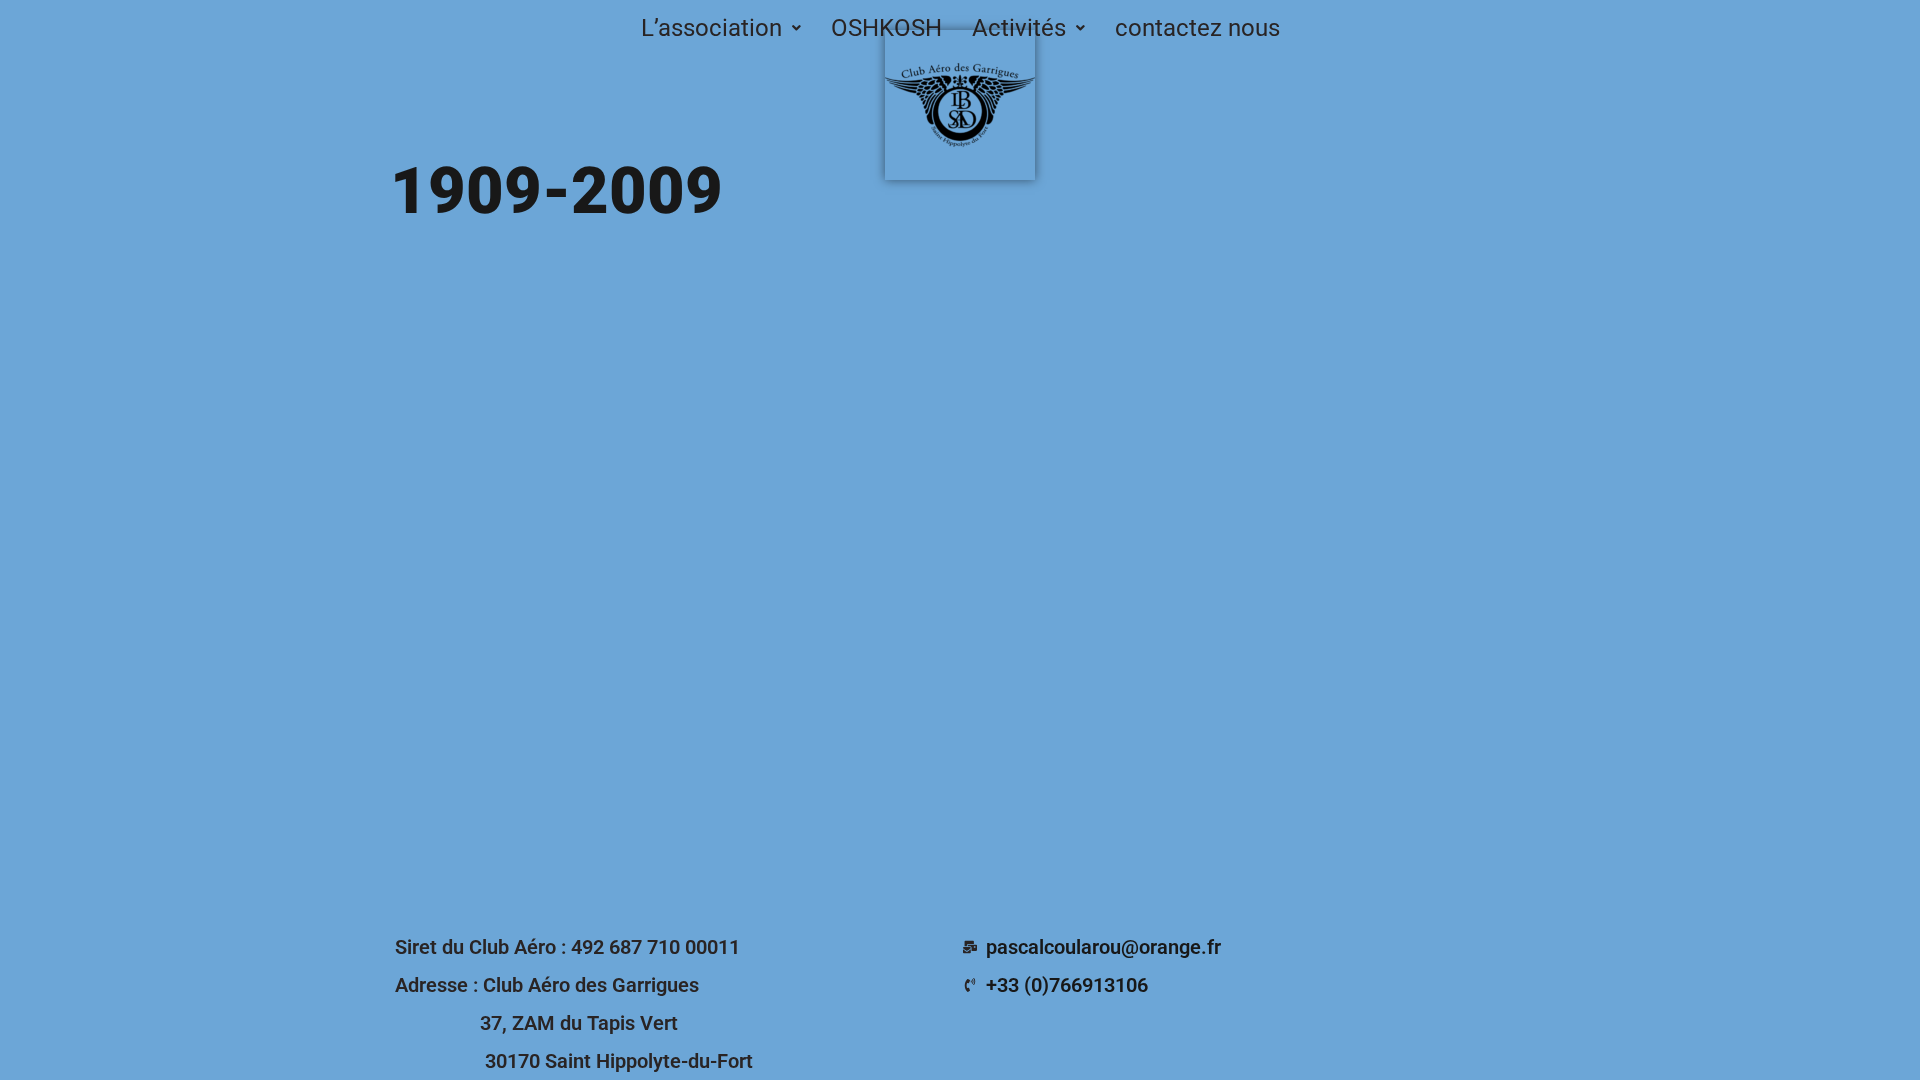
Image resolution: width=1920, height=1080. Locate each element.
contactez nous (1197, 28)
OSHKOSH (886, 28)
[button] (721, 28)
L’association (711, 28)
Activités (1019, 28)
